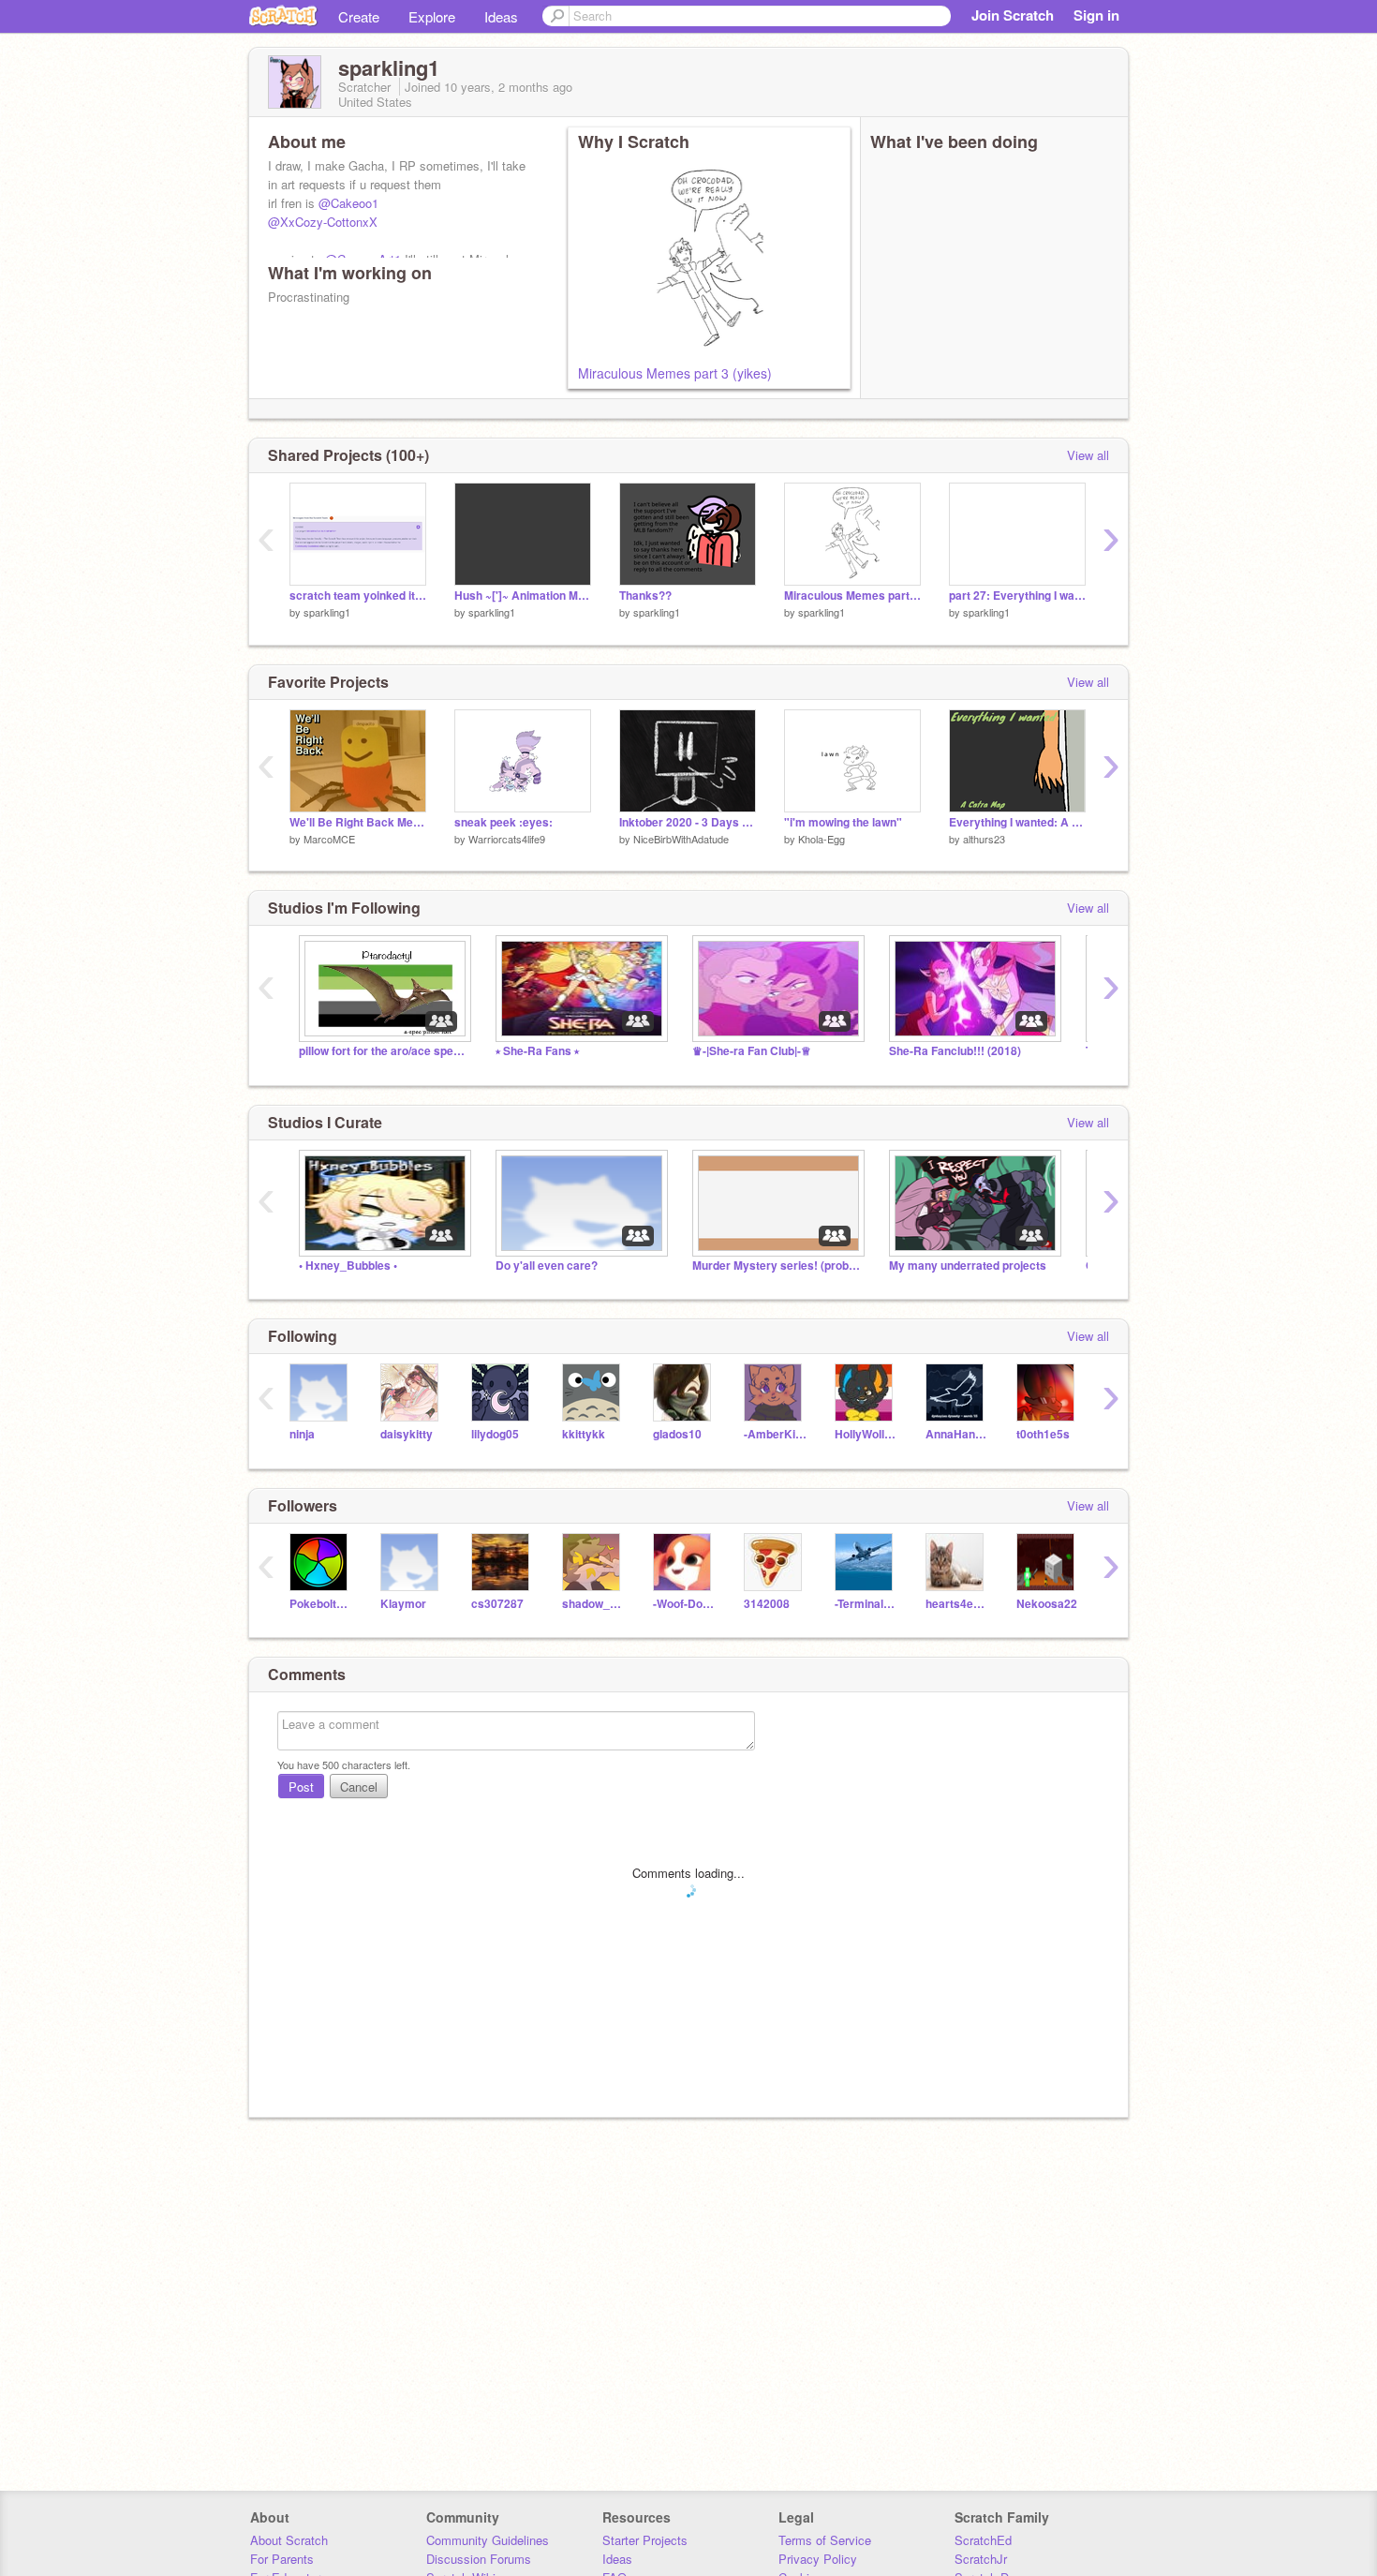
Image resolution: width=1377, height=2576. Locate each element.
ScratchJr (981, 2559)
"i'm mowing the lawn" (843, 822)
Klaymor (403, 1604)
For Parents (282, 2559)
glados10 (677, 1434)
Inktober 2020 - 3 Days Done (688, 822)
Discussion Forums (479, 2559)
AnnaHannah (957, 1434)
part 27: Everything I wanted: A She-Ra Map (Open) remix (1017, 596)
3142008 (767, 1604)
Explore (432, 16)
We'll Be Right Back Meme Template (358, 822)
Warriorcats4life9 (507, 839)
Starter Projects (645, 2540)
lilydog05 (495, 1434)
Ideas (501, 16)
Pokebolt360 (321, 1604)
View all (1088, 455)
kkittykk (584, 1434)
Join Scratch (1013, 15)
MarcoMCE (329, 839)
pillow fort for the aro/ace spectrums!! (383, 1051)
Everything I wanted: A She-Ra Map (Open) (1017, 822)
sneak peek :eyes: (503, 822)
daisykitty (407, 1434)
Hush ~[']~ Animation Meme (523, 596)
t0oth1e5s (1043, 1434)
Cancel (359, 1787)
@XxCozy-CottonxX (323, 222)
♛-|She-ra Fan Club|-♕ (752, 1051)
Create (359, 16)
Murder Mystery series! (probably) (777, 1266)
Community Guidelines (488, 2540)
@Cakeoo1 (348, 203)
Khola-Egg (822, 839)
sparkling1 (327, 612)
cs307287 (497, 1604)
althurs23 (984, 839)
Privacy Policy (818, 2559)
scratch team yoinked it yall (358, 596)
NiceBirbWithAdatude (681, 839)
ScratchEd (983, 2540)
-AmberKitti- (775, 1434)
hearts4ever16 (957, 1604)
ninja (302, 1434)
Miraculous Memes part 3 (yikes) (675, 373)
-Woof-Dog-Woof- (684, 1604)
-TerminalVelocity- (866, 1604)
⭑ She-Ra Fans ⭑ (537, 1051)
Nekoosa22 (1047, 1604)
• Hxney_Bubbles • (348, 1266)
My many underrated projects (968, 1266)
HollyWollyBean (866, 1434)
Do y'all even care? (547, 1266)
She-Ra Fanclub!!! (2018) (955, 1051)
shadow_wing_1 (593, 1604)
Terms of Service (825, 2540)
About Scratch (289, 2540)
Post (301, 1787)
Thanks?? (645, 596)
